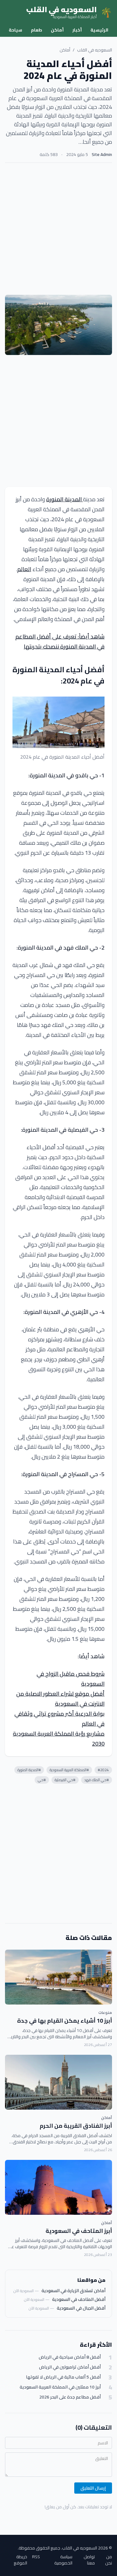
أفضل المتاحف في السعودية (79, 2299)
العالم (24, 569)
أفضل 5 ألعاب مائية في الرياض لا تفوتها (63, 2377)
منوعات (105, 2012)
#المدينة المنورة (29, 1770)
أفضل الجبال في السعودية (81, 2308)
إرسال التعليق (93, 2488)
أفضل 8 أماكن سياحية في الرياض (70, 2357)
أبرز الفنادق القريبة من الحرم (76, 2126)
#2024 (103, 1770)
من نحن (109, 2560)
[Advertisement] (58, 229)
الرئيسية (99, 30)
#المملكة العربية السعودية (69, 1770)
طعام (37, 30)
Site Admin (102, 154)
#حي (42, 1780)
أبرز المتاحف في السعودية (79, 2231)
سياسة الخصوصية (63, 2560)
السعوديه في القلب (95, 50)
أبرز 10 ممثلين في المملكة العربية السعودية (60, 2387)
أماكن (57, 30)
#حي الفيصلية (65, 1780)
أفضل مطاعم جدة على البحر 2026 (70, 2397)
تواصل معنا (89, 2560)
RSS (36, 2557)
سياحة (15, 30)
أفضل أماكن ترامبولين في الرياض (70, 2367)
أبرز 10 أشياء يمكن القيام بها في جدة (65, 2021)
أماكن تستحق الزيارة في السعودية (73, 2291)
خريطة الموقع (20, 2560)
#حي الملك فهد (97, 1780)
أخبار (77, 30)
